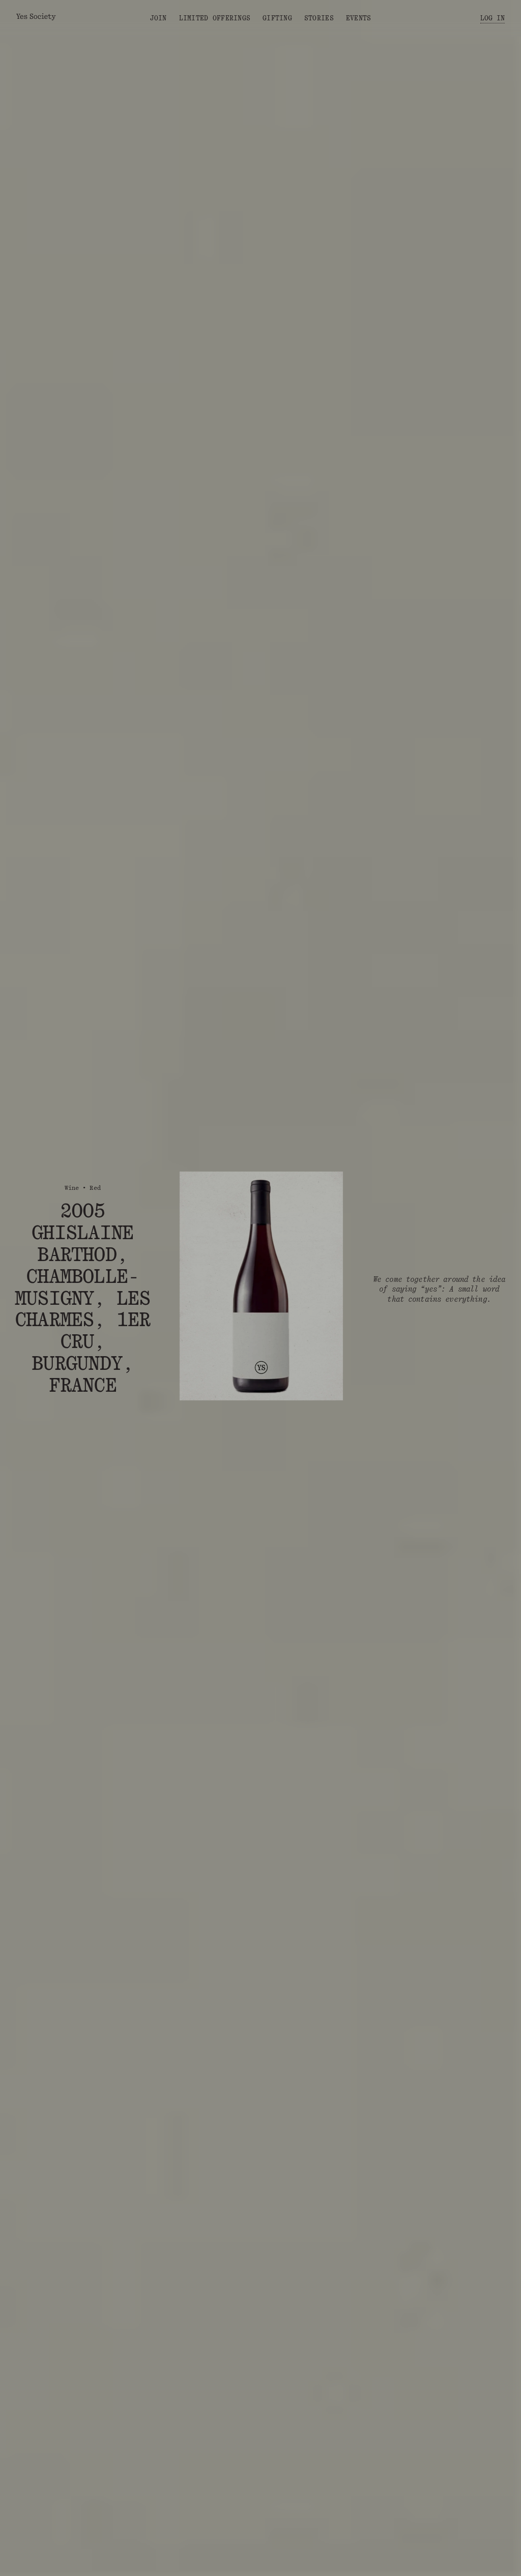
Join (158, 18)
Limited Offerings (215, 18)
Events (359, 18)
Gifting (277, 18)
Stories (319, 18)
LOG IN (493, 18)
